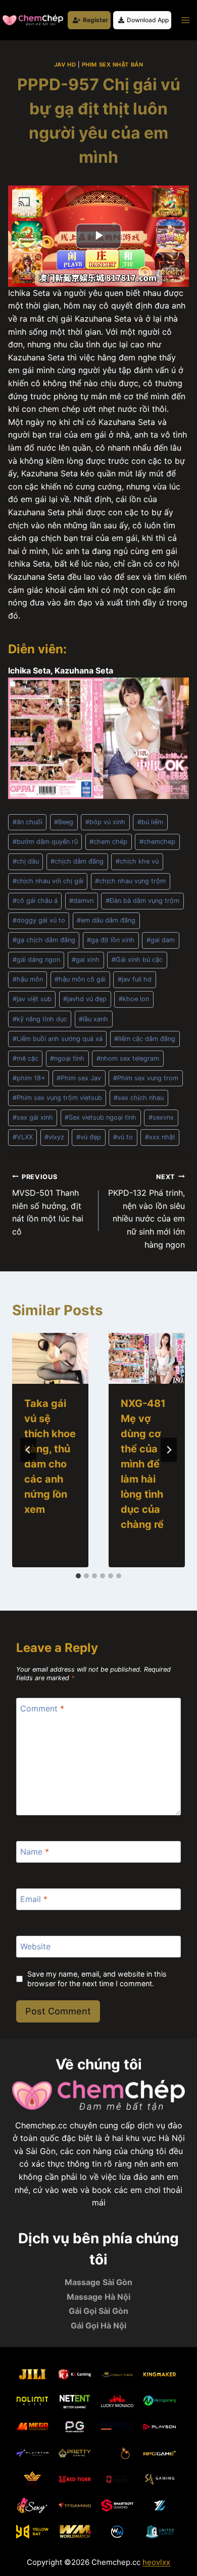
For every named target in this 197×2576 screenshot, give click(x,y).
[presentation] (50, 1358)
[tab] (78, 1576)
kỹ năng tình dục (40, 1019)
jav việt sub (32, 999)
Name (35, 1852)
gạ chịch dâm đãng (44, 940)
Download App (148, 20)
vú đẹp (89, 1137)
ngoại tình (67, 1058)
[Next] (169, 1450)
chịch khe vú (137, 861)
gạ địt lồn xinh (111, 940)
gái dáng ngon (36, 960)
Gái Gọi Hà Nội (98, 2325)
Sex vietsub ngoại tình (101, 1117)
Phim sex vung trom (146, 1078)
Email (34, 1899)
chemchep (157, 842)
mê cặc (26, 1058)
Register (95, 20)
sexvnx (161, 1117)
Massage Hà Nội (98, 2297)
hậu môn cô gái (80, 979)
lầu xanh (93, 1019)
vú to (123, 1137)
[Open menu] (185, 20)
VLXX (23, 1137)
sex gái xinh (33, 1117)
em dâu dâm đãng (106, 920)
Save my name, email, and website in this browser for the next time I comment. (97, 1979)
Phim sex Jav (79, 1078)
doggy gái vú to (39, 920)
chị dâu (26, 861)
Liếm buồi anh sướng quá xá (58, 1039)
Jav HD (65, 65)
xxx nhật (160, 1137)
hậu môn (28, 979)
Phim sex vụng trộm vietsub (57, 1098)
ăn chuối (28, 822)
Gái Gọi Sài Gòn (98, 2311)
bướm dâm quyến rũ (45, 842)
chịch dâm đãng (77, 861)
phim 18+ (29, 1078)
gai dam (161, 940)
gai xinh (86, 960)
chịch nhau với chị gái (48, 881)
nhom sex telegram (128, 1058)
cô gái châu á (35, 901)
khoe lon (134, 999)
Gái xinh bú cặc (137, 960)
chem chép (108, 842)
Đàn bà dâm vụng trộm (142, 901)
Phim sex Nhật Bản (113, 65)
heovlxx (156, 2562)
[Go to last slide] (28, 1450)
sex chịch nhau (139, 1098)
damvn (81, 901)
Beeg (64, 822)
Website (35, 1946)
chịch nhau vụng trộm (130, 881)
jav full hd (135, 979)
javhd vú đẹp (85, 999)
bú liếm (150, 822)
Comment (42, 1708)
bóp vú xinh (105, 822)
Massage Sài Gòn (98, 2282)
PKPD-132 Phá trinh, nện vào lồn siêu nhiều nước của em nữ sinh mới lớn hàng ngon (146, 1211)
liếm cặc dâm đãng (145, 1039)
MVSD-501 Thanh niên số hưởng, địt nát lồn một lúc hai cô (48, 1205)
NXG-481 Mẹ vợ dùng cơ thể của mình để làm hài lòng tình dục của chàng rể (143, 1464)
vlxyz (54, 1137)
